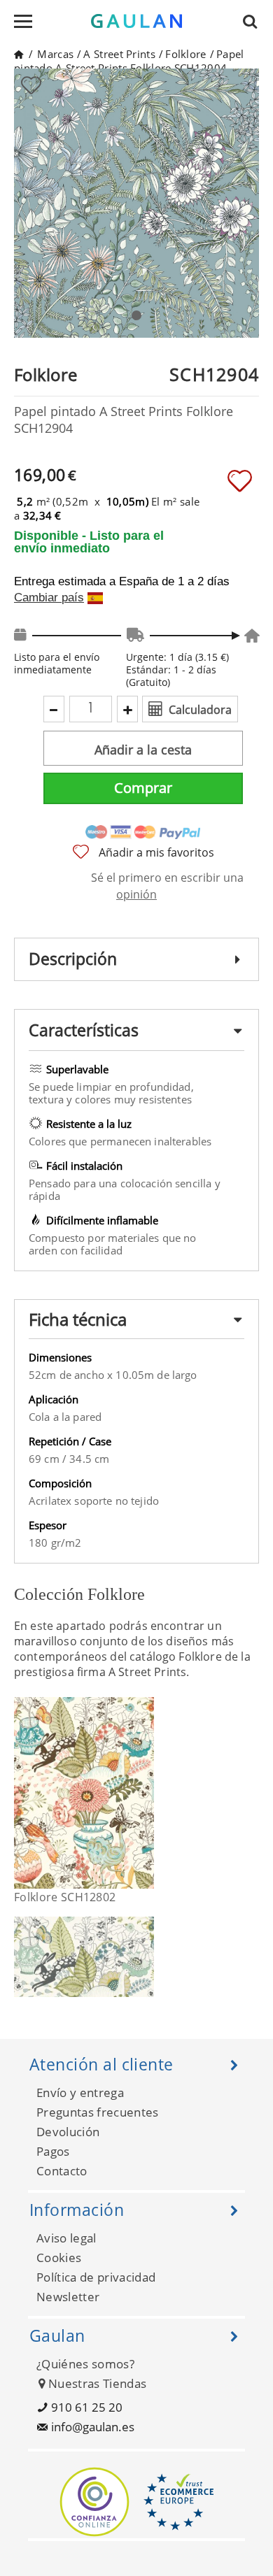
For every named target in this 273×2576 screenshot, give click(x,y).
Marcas (55, 54)
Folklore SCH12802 (65, 1897)
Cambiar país (49, 598)
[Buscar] (254, 21)
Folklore (185, 54)
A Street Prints (119, 54)
